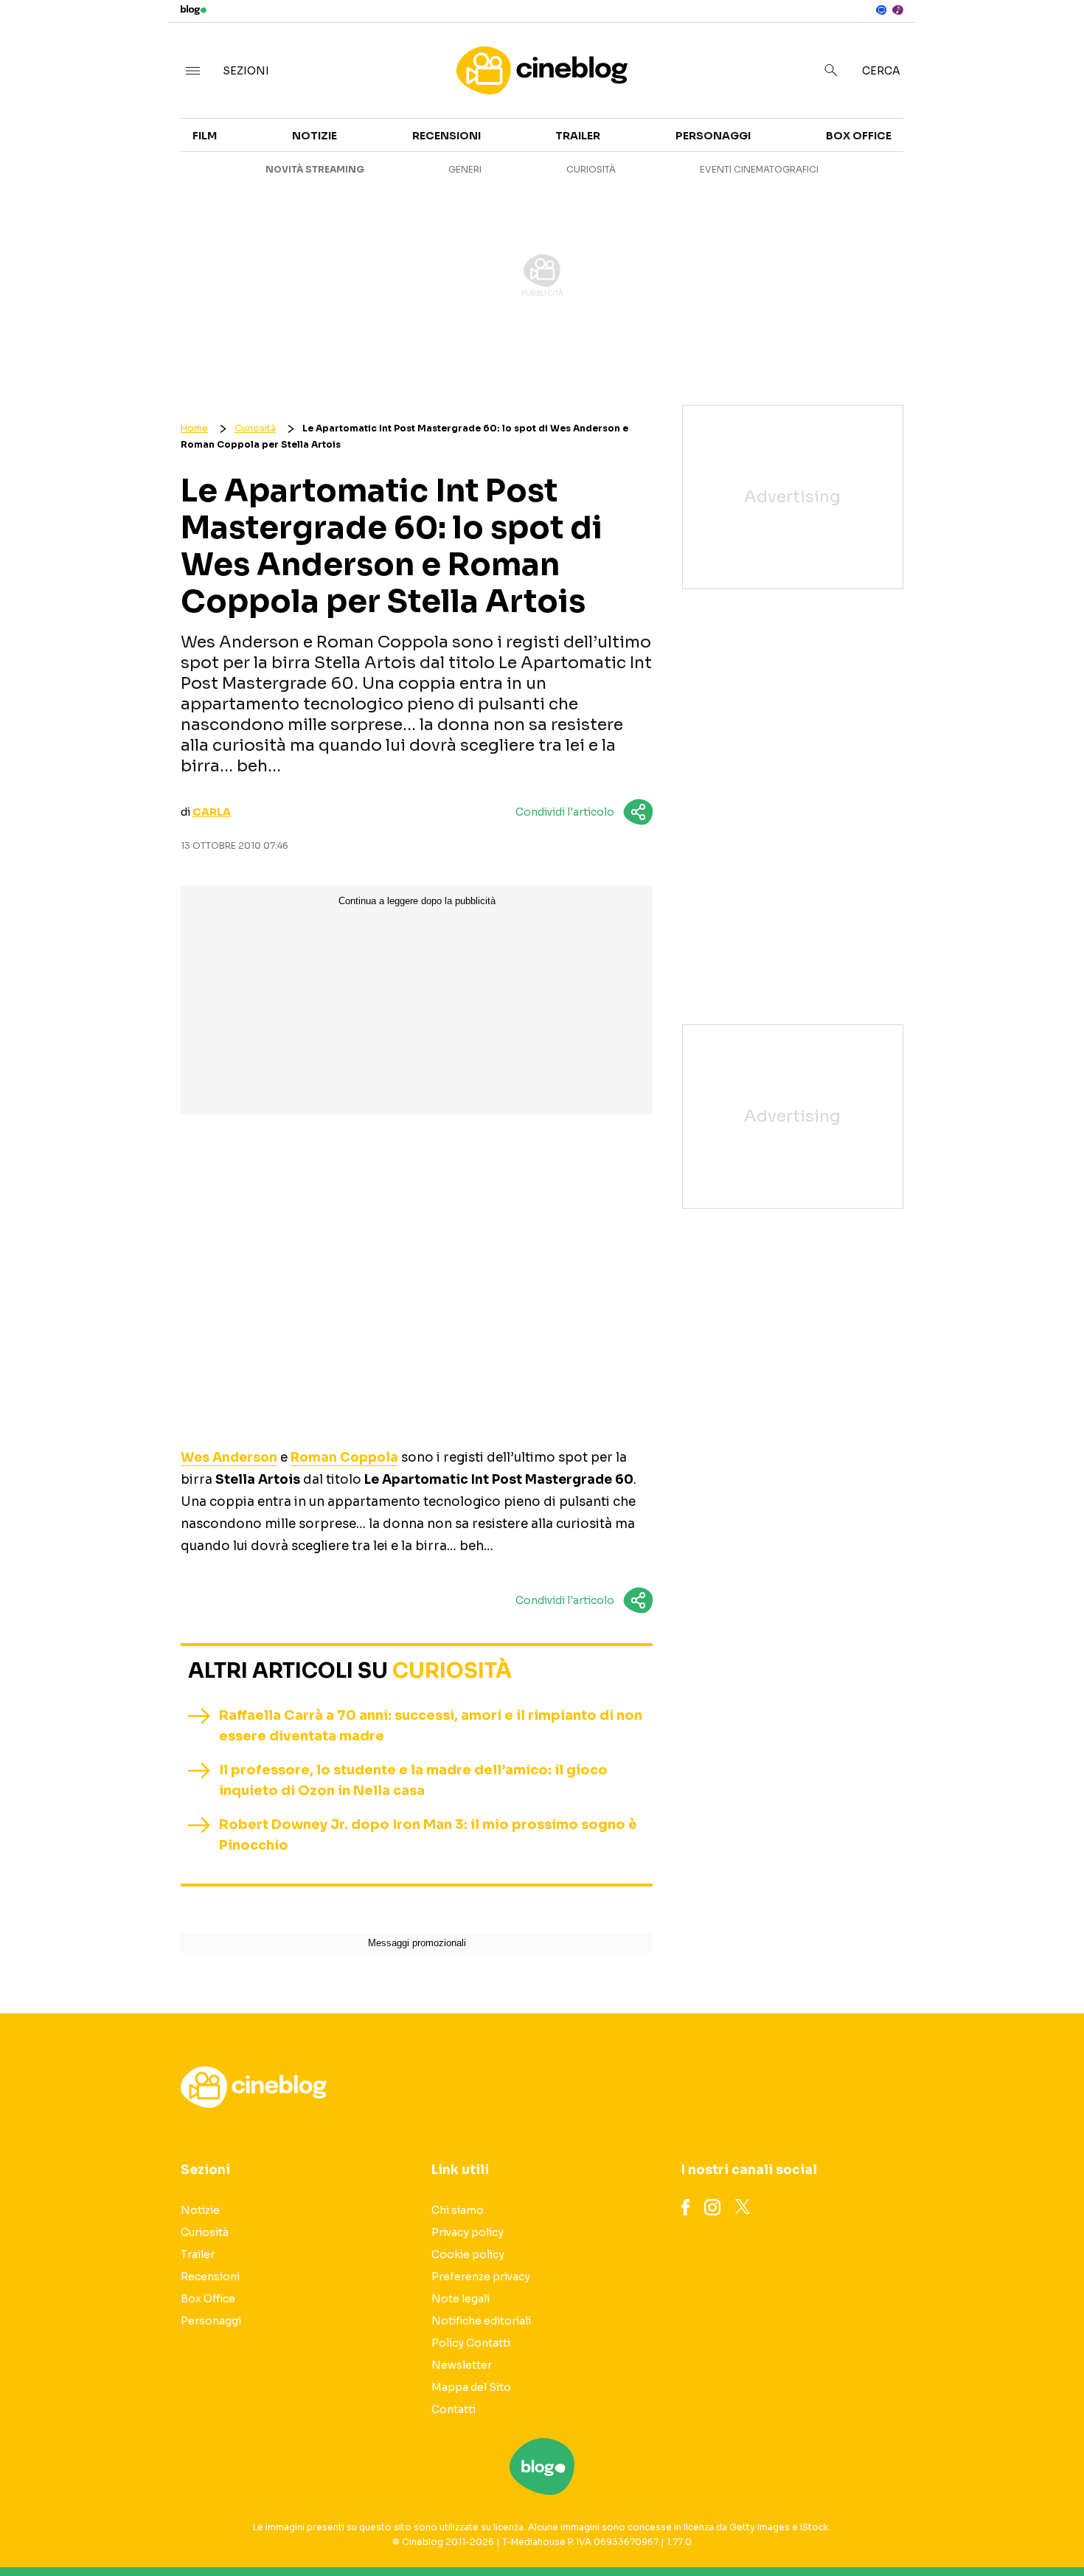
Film (205, 136)
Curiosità (591, 169)
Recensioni (447, 136)
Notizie (315, 136)
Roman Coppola (344, 1458)
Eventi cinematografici (759, 169)
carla (212, 812)
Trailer (934, 145)
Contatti (454, 2409)
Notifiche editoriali (481, 2321)
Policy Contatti (471, 2343)
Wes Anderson (229, 1458)
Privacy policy (468, 2232)
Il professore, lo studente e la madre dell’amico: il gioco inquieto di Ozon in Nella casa (413, 1780)
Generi (465, 169)
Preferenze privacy (481, 2277)
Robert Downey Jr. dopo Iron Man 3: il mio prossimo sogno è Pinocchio (428, 1835)
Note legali (461, 2299)
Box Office (944, 171)
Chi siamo (458, 2210)
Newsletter (462, 2365)
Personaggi (713, 136)
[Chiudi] (1049, 42)
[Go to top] (932, 2527)
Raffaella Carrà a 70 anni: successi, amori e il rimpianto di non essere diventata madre (431, 1726)
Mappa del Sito (471, 2387)
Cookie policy (468, 2254)
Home (194, 428)
